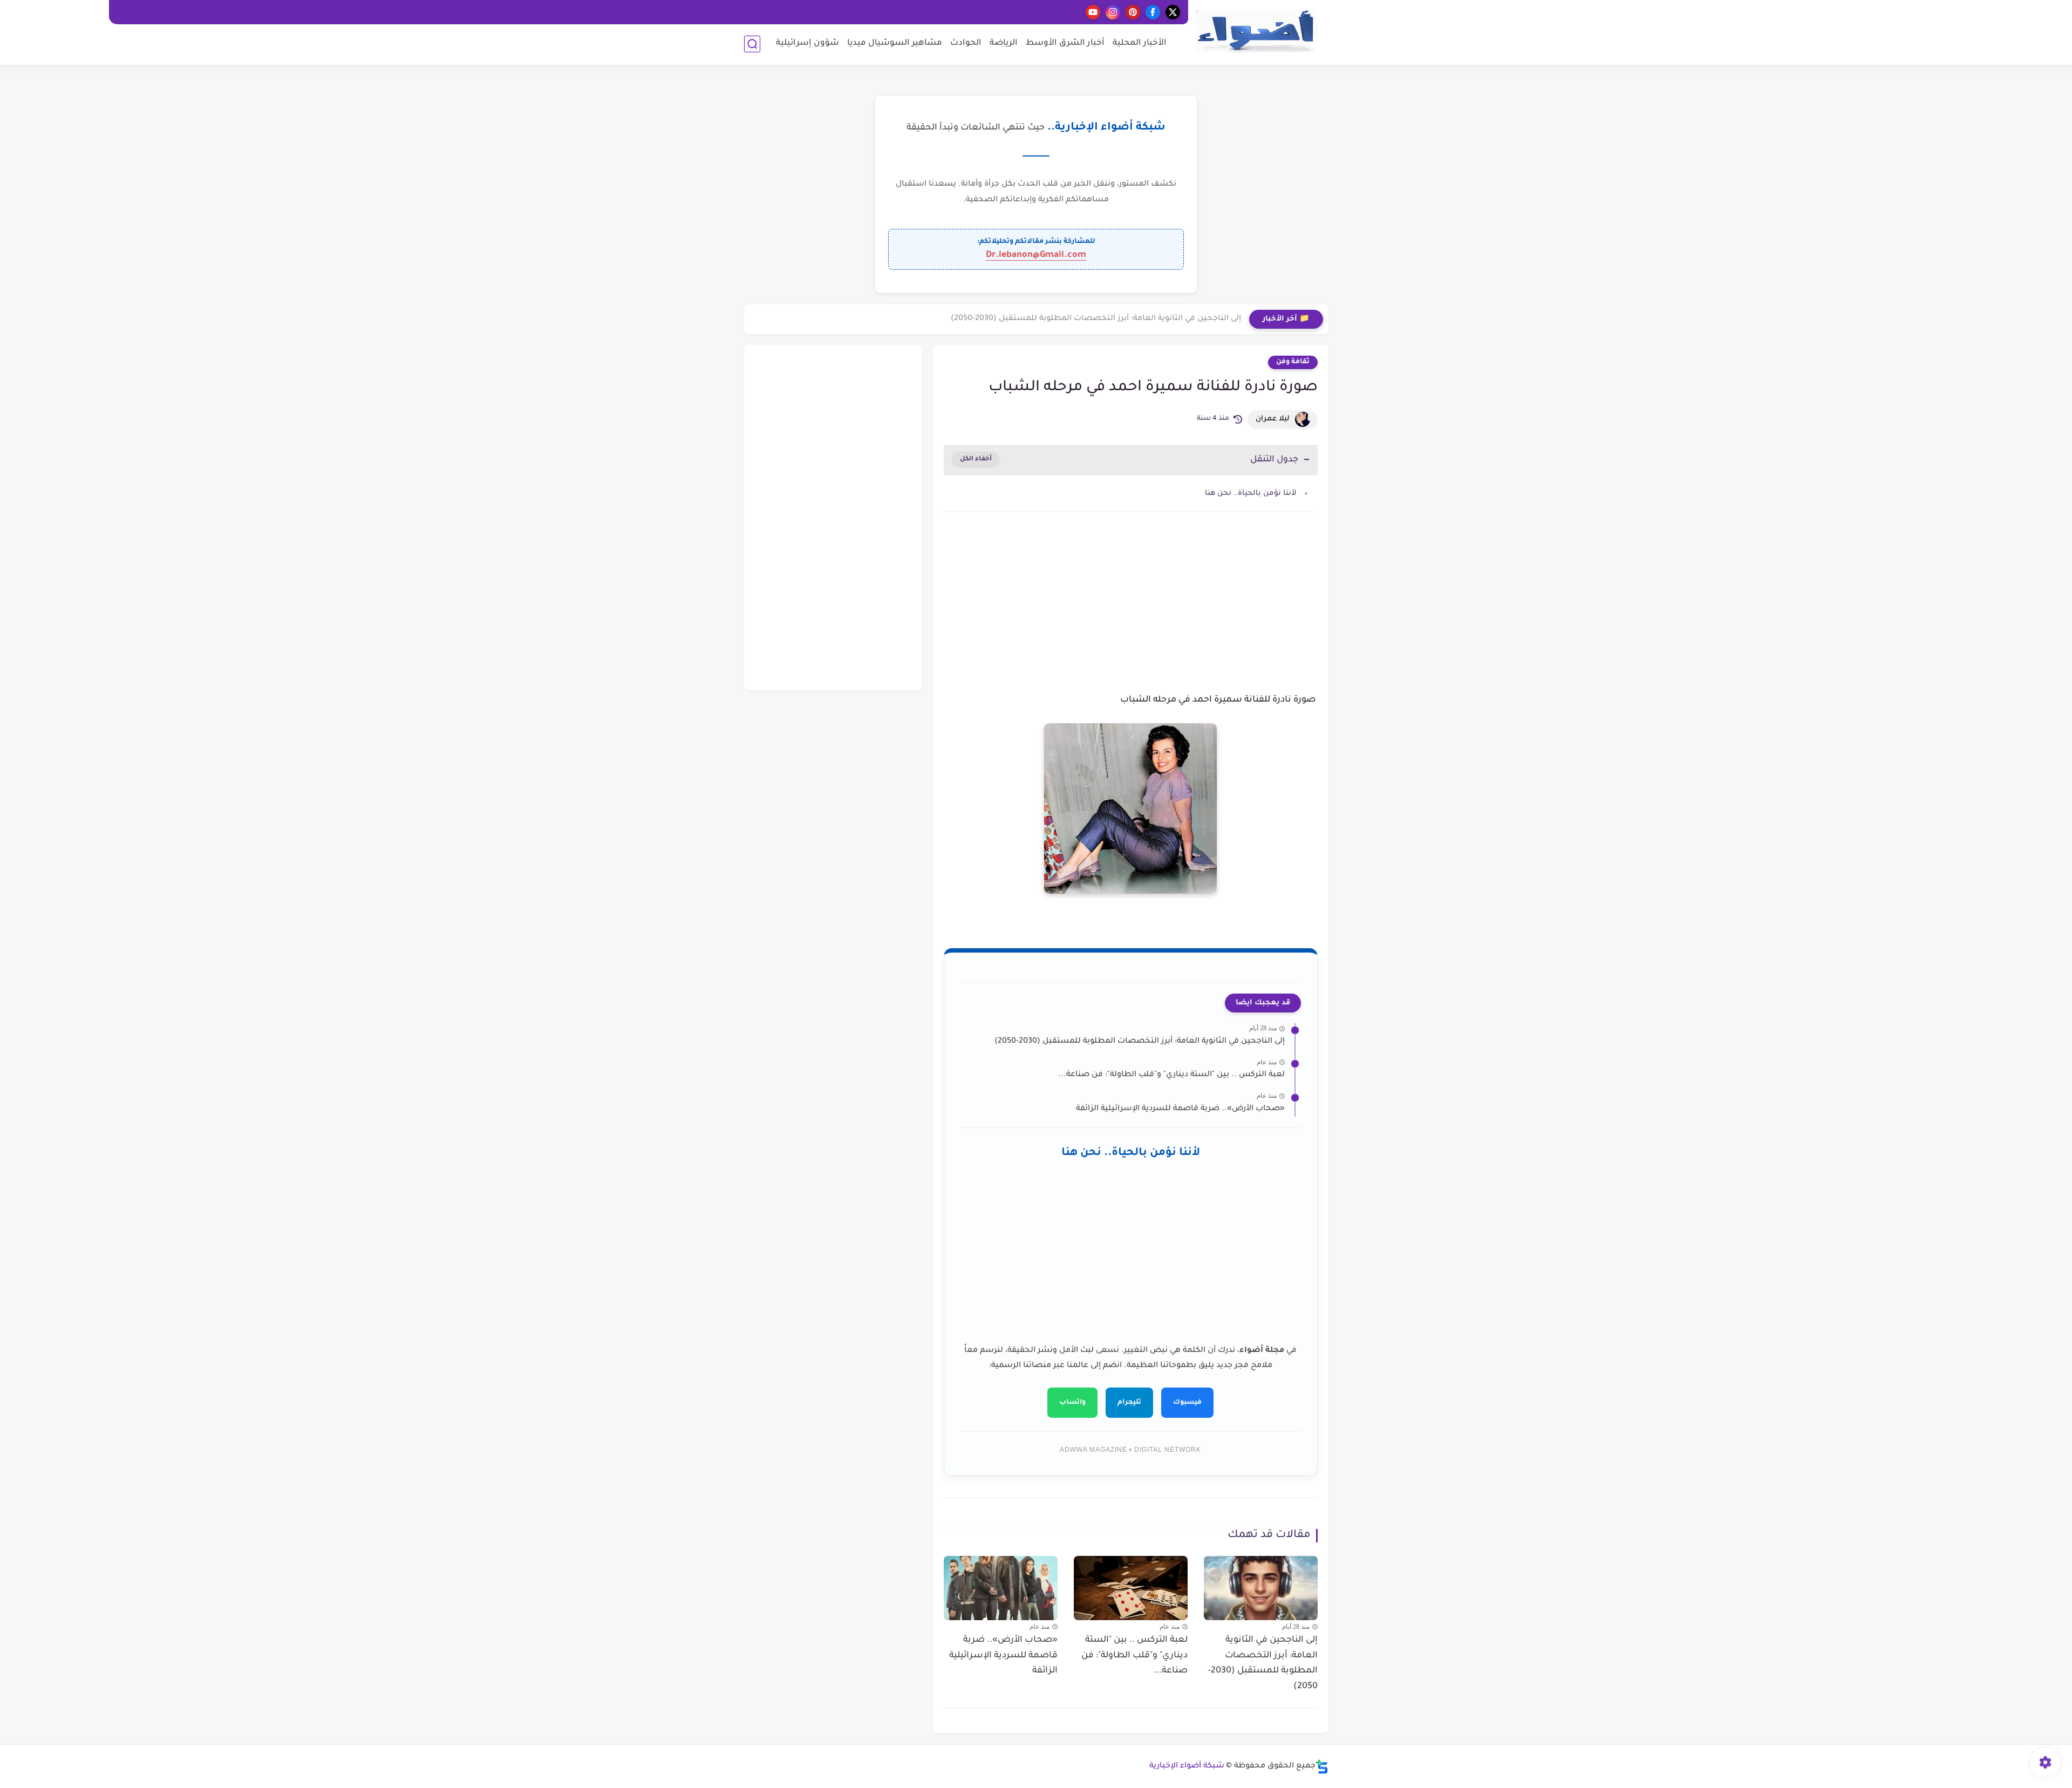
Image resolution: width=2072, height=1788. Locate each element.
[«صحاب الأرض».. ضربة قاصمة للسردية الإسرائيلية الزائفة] (1001, 1588)
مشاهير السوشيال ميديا (895, 43)
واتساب (1072, 1403)
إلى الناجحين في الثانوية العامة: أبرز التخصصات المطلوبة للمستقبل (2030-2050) (1096, 319)
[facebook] (1153, 12)
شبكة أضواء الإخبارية (1187, 1766)
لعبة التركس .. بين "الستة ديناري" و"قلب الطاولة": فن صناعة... (1171, 1075)
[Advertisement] (1131, 612)
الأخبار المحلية (1140, 43)
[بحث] (752, 44)
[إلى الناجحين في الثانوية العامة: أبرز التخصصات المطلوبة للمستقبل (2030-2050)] (1261, 1588)
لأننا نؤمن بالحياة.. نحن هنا (1251, 494)
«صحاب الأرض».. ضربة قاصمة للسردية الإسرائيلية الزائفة (1180, 1109)
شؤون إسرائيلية (807, 43)
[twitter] (1173, 12)
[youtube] (1093, 12)
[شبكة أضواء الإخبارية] (1255, 32)
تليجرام (1129, 1403)
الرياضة (1004, 43)
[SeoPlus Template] (1322, 1767)
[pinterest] (1133, 12)
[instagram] (1113, 12)
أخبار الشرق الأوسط (1065, 43)
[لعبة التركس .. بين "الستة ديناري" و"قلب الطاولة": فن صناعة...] (1131, 1588)
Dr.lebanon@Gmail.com (1036, 255)
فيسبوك (1187, 1403)
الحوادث (966, 43)
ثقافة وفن (1293, 362)
